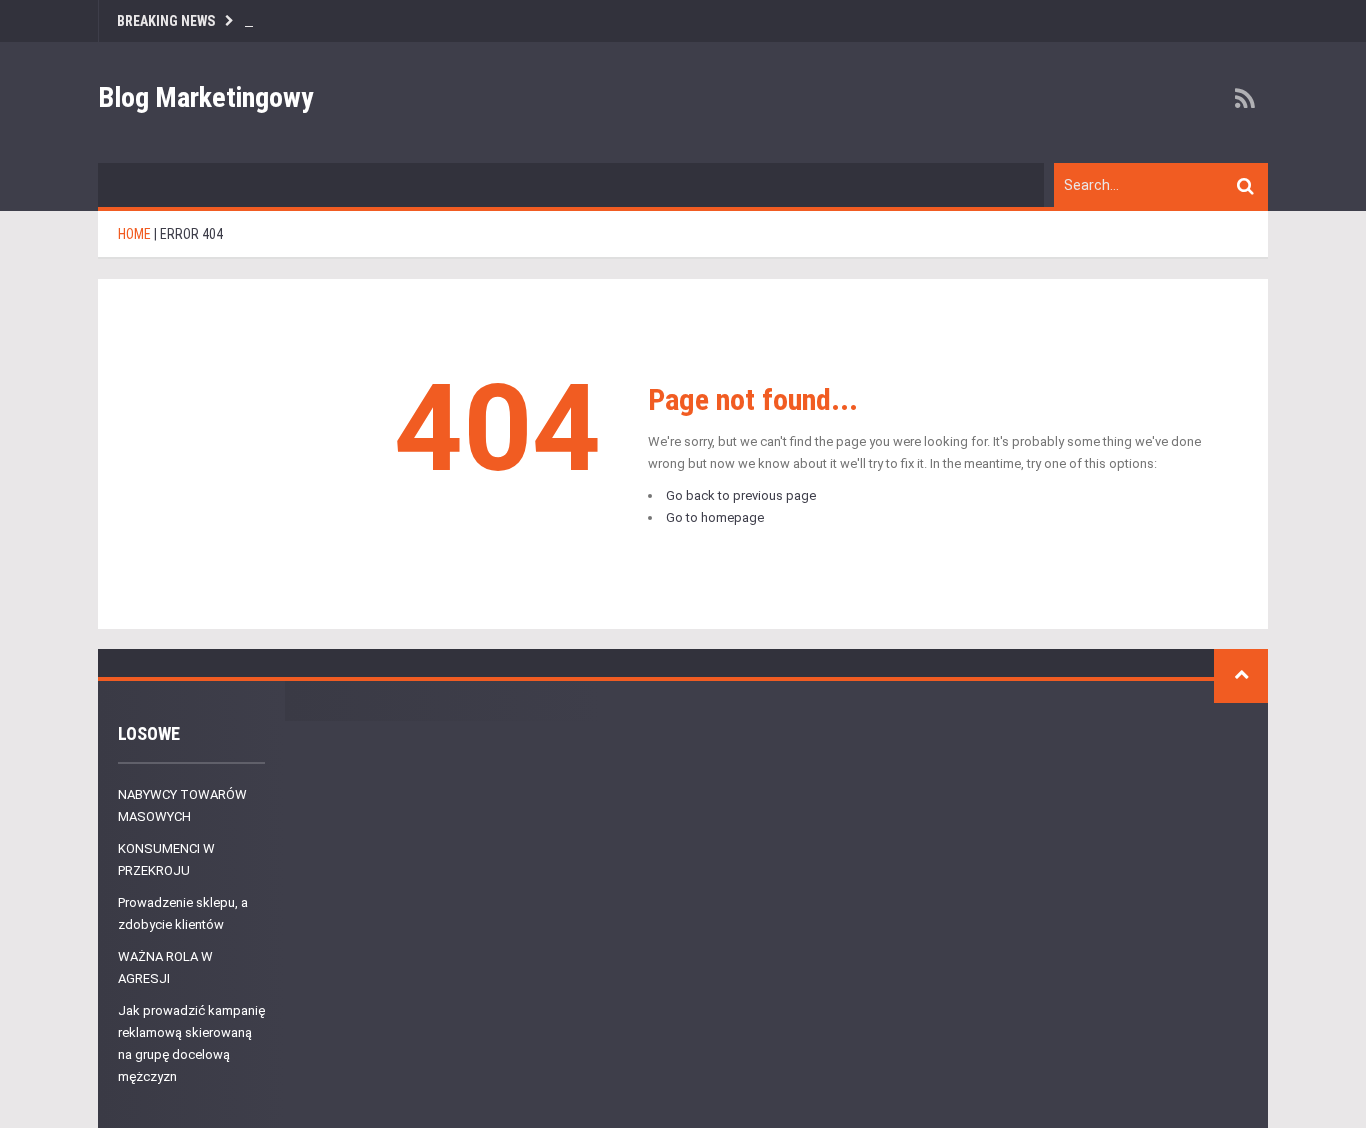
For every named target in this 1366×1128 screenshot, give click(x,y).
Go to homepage (715, 517)
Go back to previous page (741, 495)
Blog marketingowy (206, 97)
